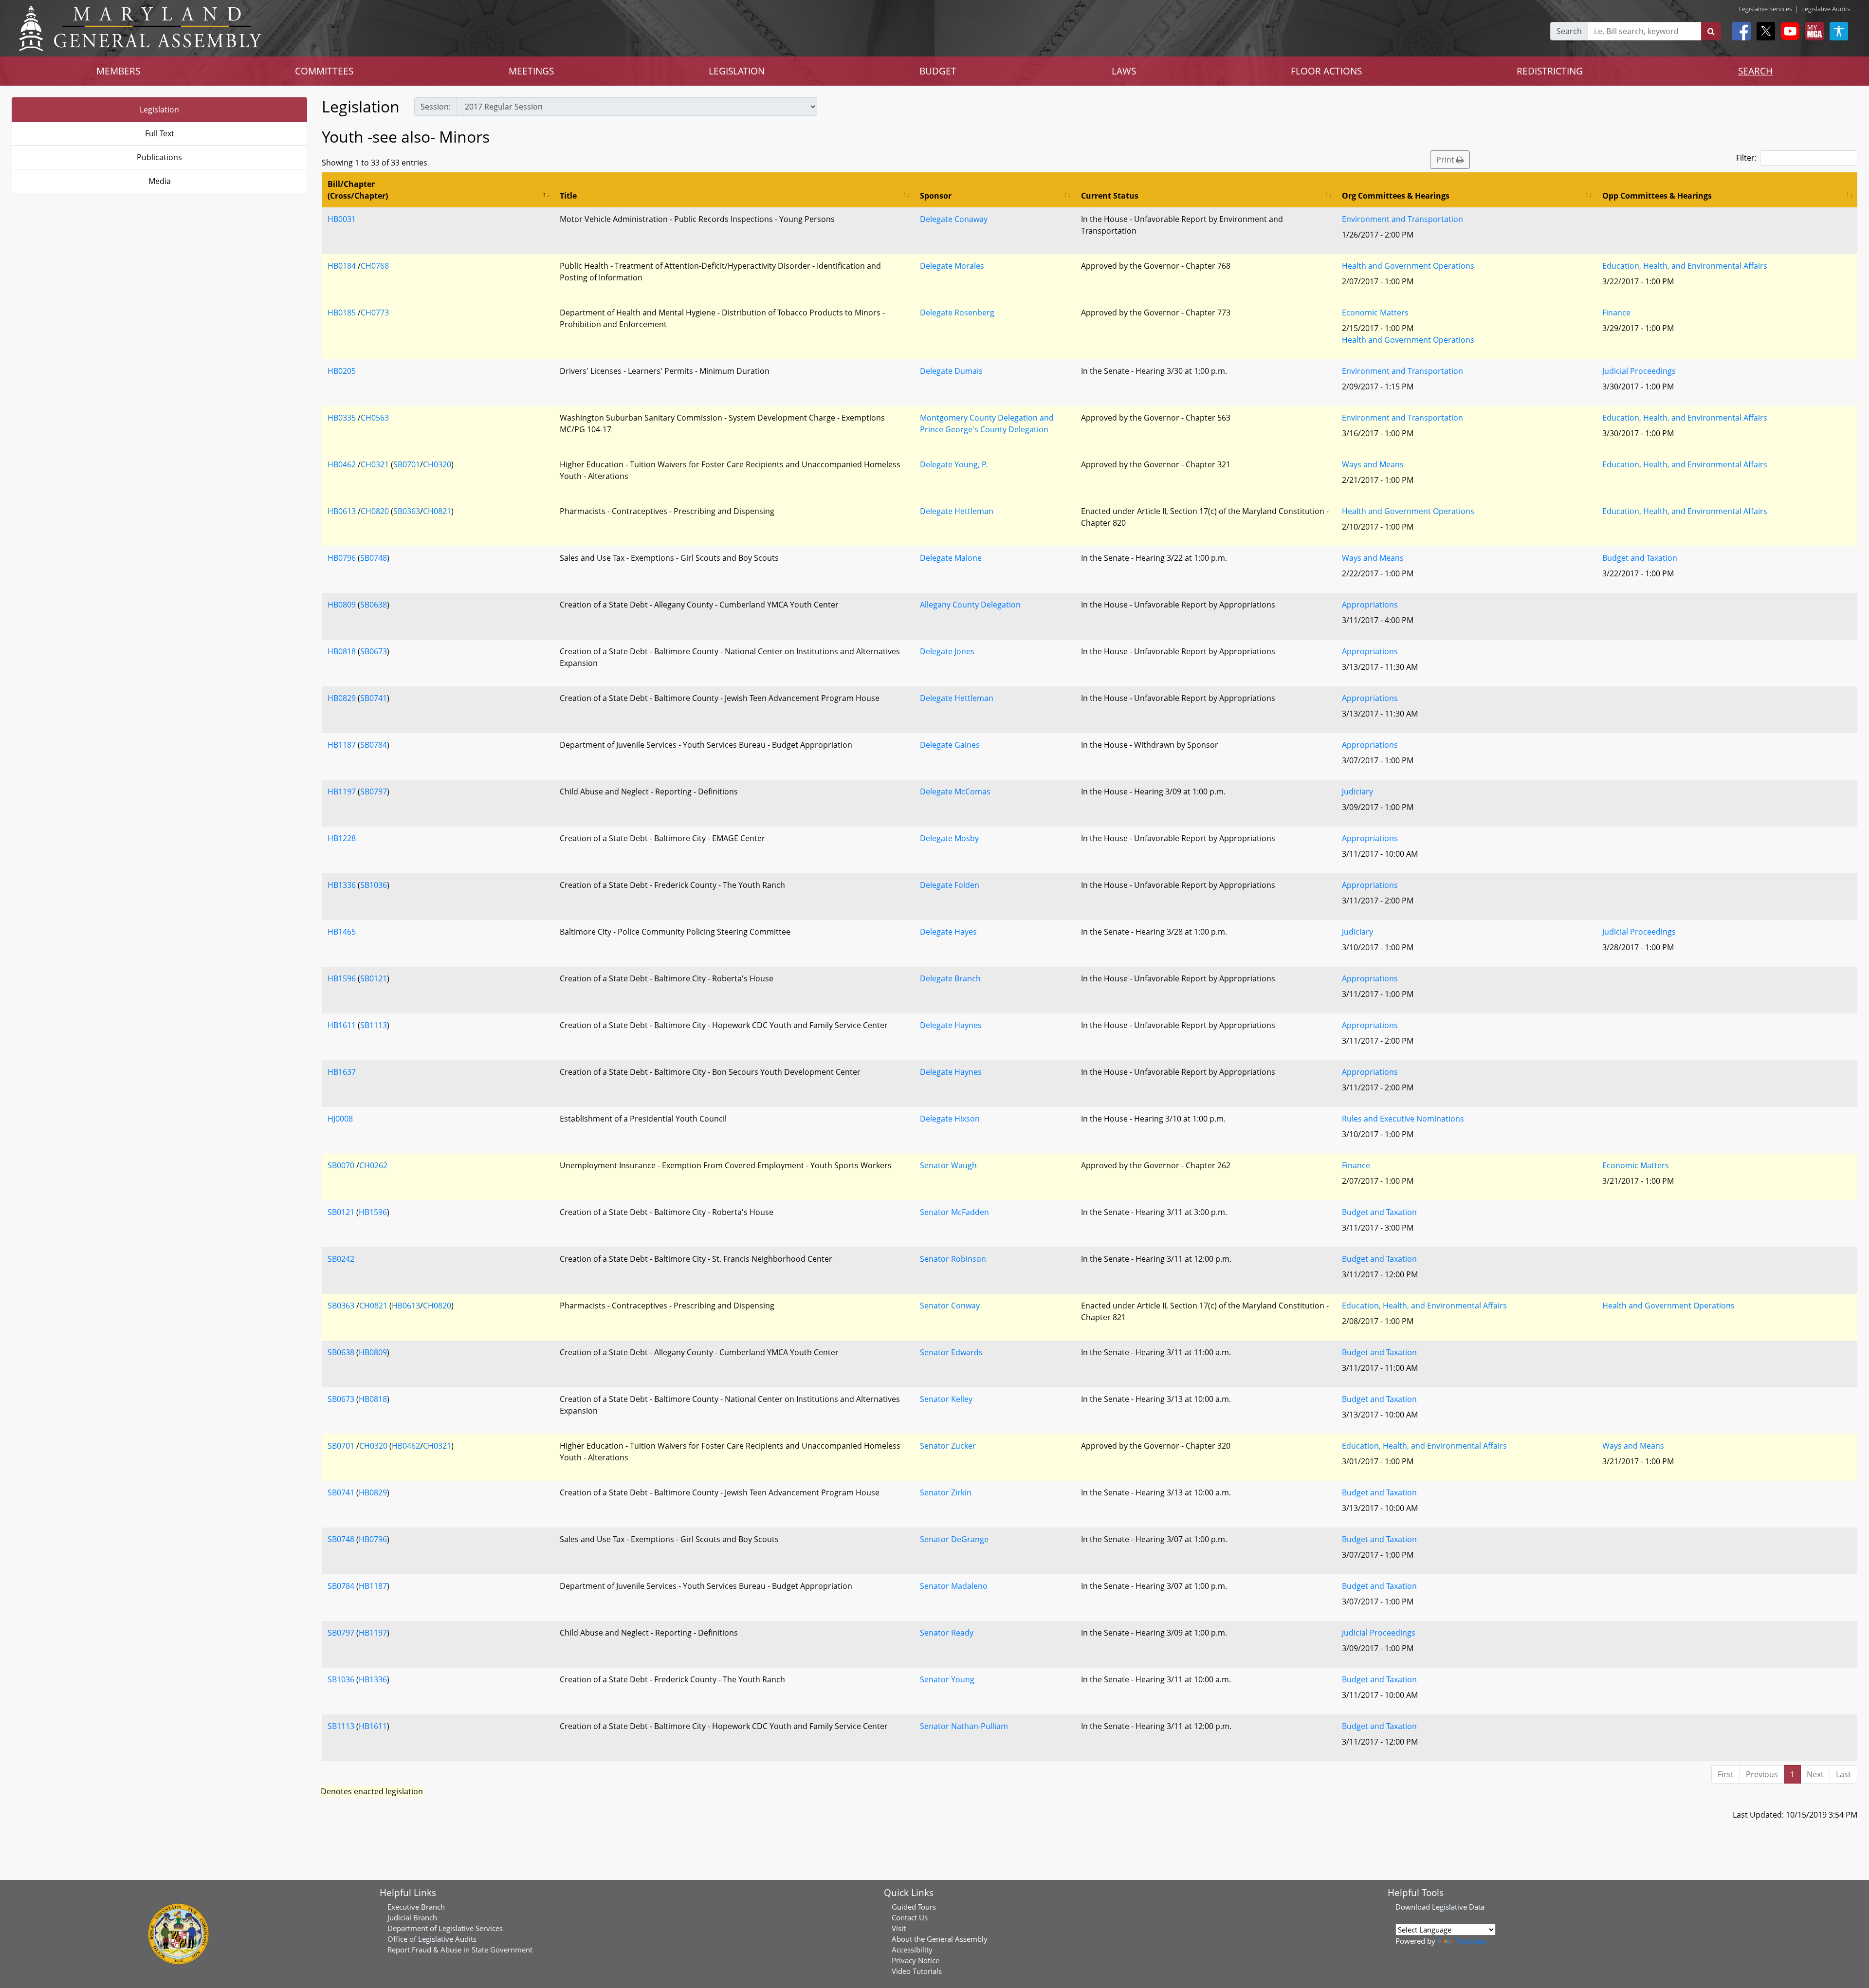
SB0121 (374, 978)
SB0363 (407, 511)
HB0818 (342, 651)
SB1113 (374, 1025)
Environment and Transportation (1402, 219)
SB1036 (374, 885)
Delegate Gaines (950, 745)
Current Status (1110, 196)
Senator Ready (947, 1633)
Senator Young (947, 1679)
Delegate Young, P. (954, 464)
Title (568, 196)
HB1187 (342, 745)
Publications (159, 157)
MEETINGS (531, 71)
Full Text (160, 133)
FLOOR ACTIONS (1326, 71)
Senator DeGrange (954, 1539)
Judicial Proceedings (1639, 371)
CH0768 (375, 266)
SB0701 (407, 464)
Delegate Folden (950, 885)
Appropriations (1370, 605)
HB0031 (342, 219)
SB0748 (374, 558)
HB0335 (342, 418)
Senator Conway (950, 1306)
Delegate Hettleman (957, 511)
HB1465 (342, 932)
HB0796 (342, 558)
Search (1569, 31)
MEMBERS (118, 71)
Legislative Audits (1826, 9)
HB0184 (342, 266)
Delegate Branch (950, 978)
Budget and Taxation (1640, 558)
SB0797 (374, 792)
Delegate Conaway (954, 219)
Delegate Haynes (951, 1025)
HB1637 (342, 1072)
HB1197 (342, 792)
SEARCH (1755, 71)
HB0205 (342, 371)
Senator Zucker (948, 1446)
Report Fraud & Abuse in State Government (460, 1950)
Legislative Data (1458, 1907)
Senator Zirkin (946, 1492)
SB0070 (341, 1165)
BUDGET (938, 71)
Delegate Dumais (951, 371)
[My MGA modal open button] (1813, 31)
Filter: (1746, 158)
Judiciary (1357, 792)
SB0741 (374, 698)
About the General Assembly (940, 1939)
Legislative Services (1765, 9)
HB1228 (342, 838)
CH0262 (373, 1165)
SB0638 (374, 605)
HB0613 (342, 511)
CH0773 (375, 313)
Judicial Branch (412, 1917)
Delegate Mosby (949, 838)
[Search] (1711, 31)
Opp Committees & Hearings (1657, 196)
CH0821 (437, 511)
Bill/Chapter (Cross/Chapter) (358, 190)
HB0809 (342, 605)
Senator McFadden (954, 1212)
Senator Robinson (953, 1259)
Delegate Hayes (948, 932)
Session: (436, 107)
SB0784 (374, 745)
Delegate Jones (947, 651)
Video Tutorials (917, 1971)
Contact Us (910, 1917)
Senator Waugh (948, 1165)
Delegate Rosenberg (957, 313)
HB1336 (342, 885)
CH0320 (437, 464)
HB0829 (342, 698)
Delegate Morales (952, 266)
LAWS (1124, 71)
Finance (1616, 313)
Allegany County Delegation (970, 605)
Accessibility (912, 1950)
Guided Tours (914, 1907)
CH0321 (375, 464)
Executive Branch (416, 1907)
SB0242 (341, 1259)
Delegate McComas (955, 792)
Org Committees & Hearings (1396, 196)
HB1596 (342, 978)
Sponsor (936, 196)
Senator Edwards (951, 1352)
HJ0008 (340, 1119)
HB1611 (342, 1025)
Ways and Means (1373, 464)
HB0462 (342, 464)
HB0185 (342, 313)
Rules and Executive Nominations (1403, 1119)
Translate (1470, 1941)
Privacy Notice (916, 1960)
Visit (899, 1928)
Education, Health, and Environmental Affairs (1685, 266)
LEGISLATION (737, 71)
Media (160, 181)
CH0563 (375, 418)
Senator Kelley (946, 1399)
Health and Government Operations (1408, 266)
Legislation (159, 110)
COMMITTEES (324, 71)
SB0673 (374, 651)
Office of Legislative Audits (432, 1939)
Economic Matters (1375, 313)
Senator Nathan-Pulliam (964, 1726)
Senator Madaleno (954, 1586)
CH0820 (375, 511)
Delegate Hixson (950, 1119)
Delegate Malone (951, 558)
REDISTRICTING (1550, 71)
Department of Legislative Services (445, 1928)
